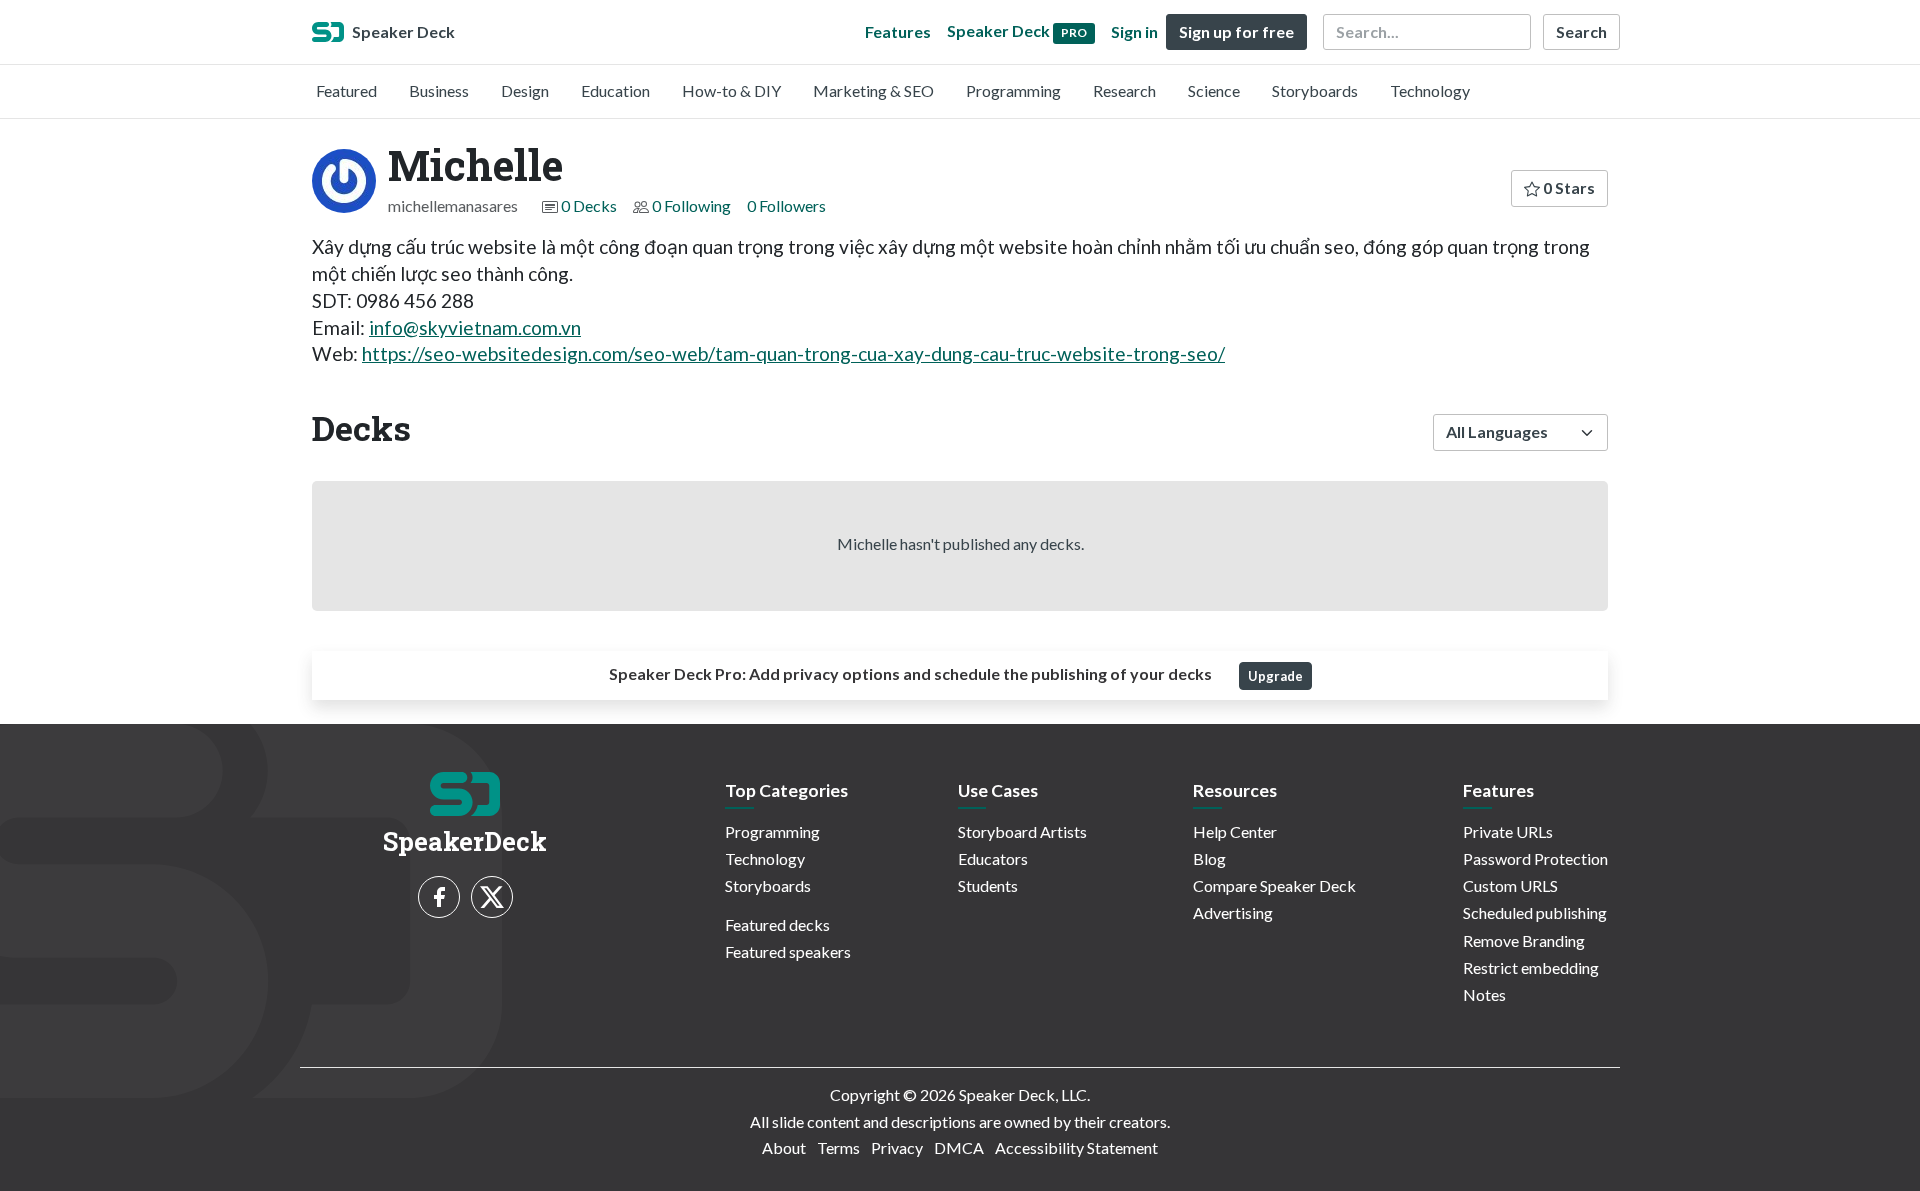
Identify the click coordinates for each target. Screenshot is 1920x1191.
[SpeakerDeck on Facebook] (439, 897)
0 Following (691, 205)
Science (1214, 90)
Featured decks (777, 924)
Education (615, 90)
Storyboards (1315, 90)
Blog (1209, 858)
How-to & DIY (731, 90)
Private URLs (1508, 831)
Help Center (1235, 831)
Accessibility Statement (1076, 1147)
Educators (993, 858)
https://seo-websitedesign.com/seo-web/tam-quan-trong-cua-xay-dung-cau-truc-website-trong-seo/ (793, 353)
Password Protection (1535, 858)
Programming (1013, 90)
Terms (838, 1147)
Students (988, 885)
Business (439, 90)
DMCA (959, 1147)
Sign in (1134, 31)
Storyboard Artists (1022, 831)
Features (898, 31)
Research (1124, 90)
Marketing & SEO (873, 90)
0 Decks (589, 205)
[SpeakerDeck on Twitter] (492, 897)
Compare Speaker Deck (1274, 885)
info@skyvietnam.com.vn (475, 327)
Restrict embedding (1531, 967)
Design (525, 90)
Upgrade (1275, 676)
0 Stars (1567, 187)
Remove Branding (1524, 940)
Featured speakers (788, 951)
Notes (1484, 994)
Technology (1430, 90)
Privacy (897, 1147)
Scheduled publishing (1535, 912)
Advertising (1233, 912)
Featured (346, 90)
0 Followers (786, 205)
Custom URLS (1510, 885)
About (784, 1147)
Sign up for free (1236, 31)
